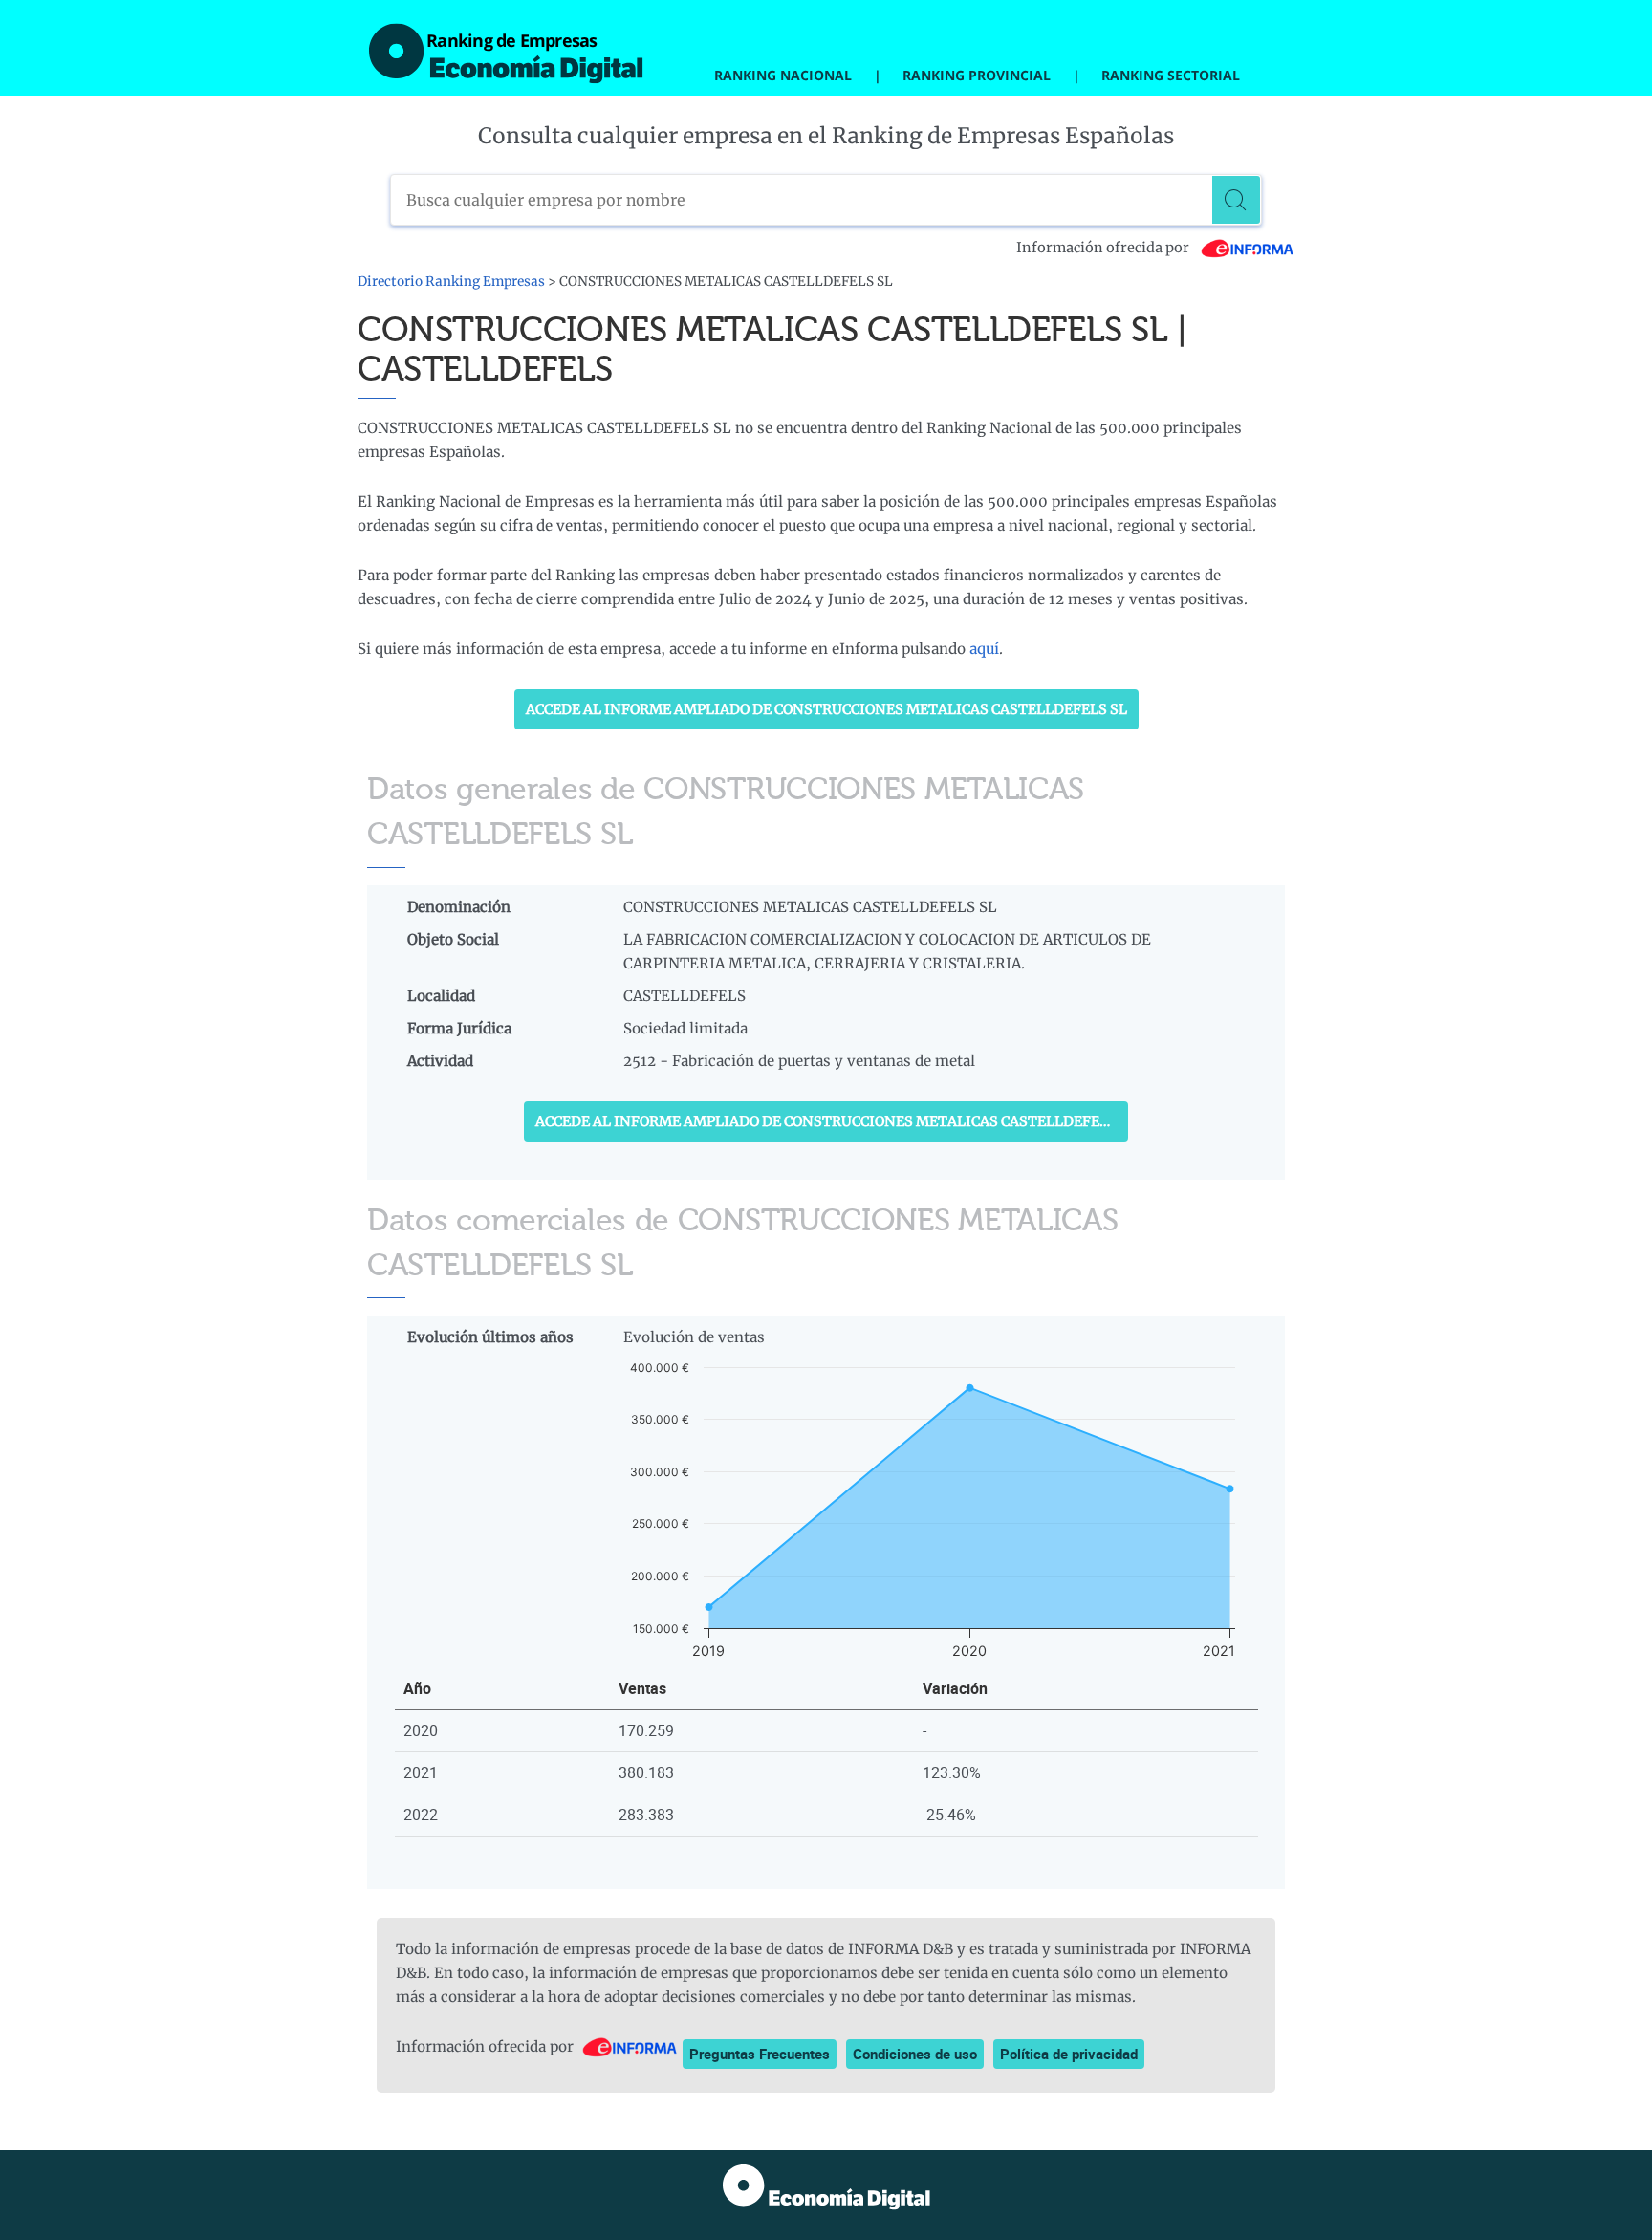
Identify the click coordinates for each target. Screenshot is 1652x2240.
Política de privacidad (1069, 2054)
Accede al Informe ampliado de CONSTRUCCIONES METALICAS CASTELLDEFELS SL (826, 709)
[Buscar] (1236, 200)
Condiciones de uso (915, 2054)
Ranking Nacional (783, 75)
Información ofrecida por (1104, 248)
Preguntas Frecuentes (760, 2054)
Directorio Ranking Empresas (451, 282)
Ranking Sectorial (1171, 75)
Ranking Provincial (977, 75)
